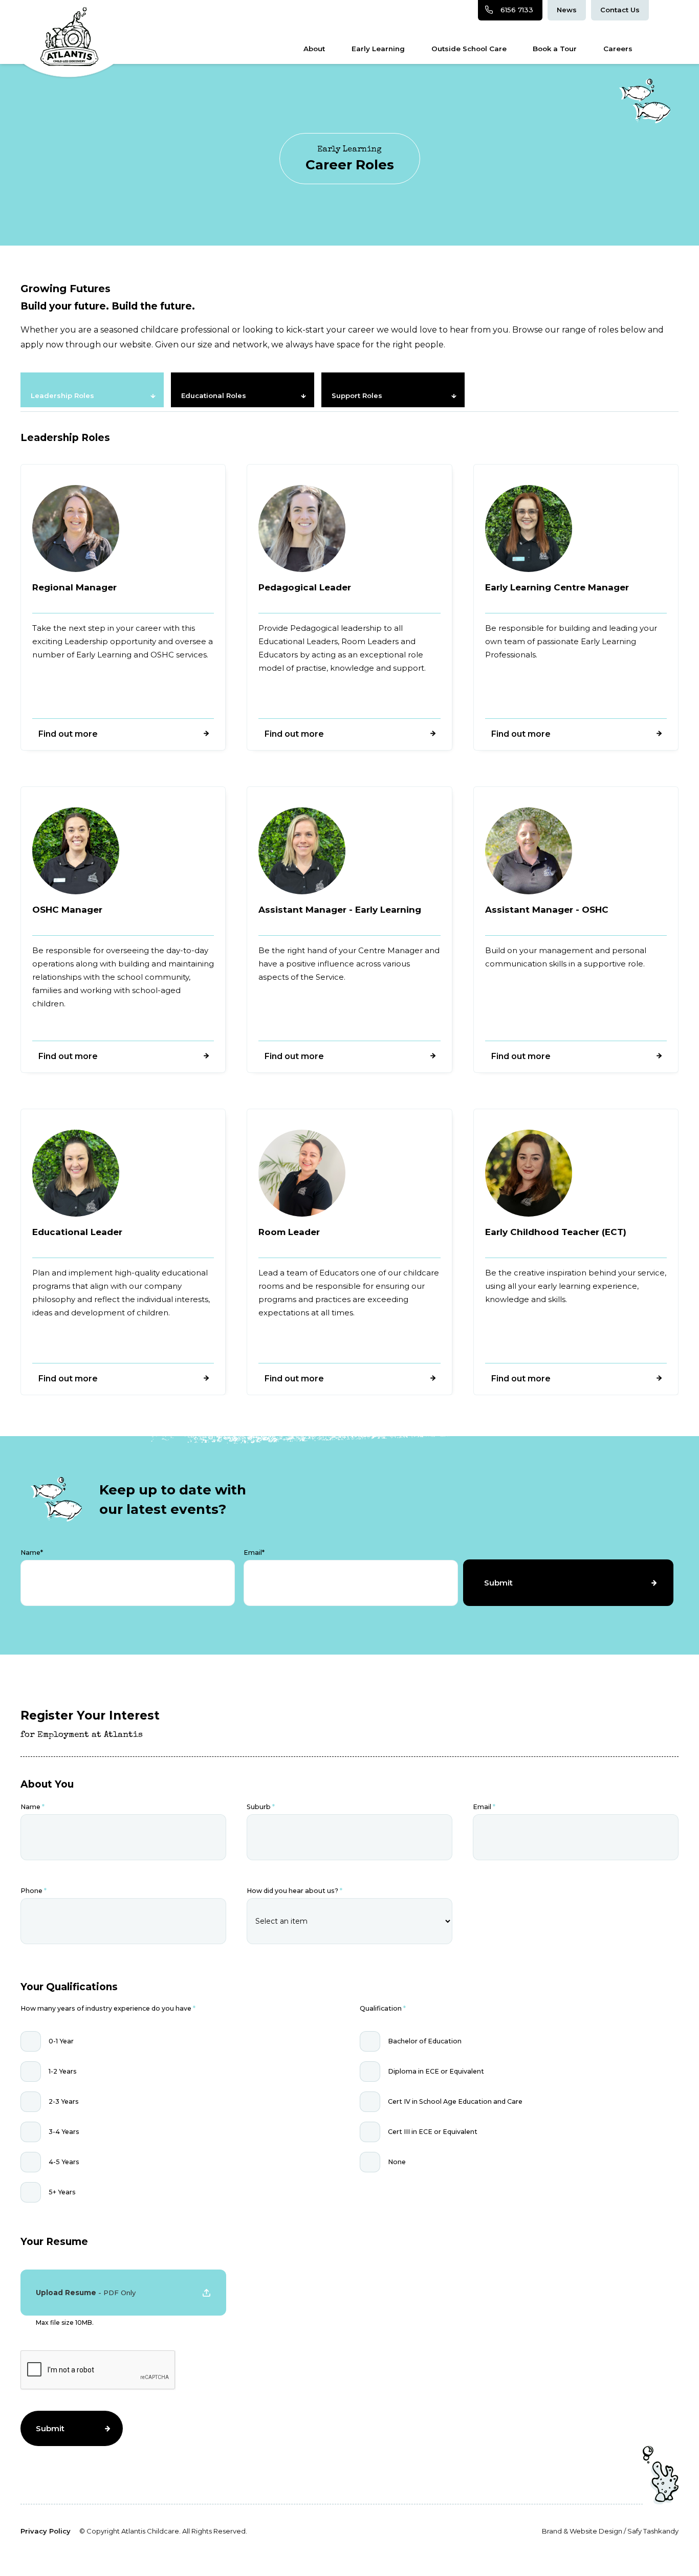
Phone (34, 1891)
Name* (32, 1553)
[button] (123, 2293)
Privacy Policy (46, 2531)
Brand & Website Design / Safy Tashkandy (610, 2531)
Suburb (261, 1807)
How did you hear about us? (294, 1891)
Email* (254, 1553)
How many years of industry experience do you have (108, 2008)
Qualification (383, 2008)
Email (484, 1807)
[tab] (92, 390)
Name (32, 1807)
